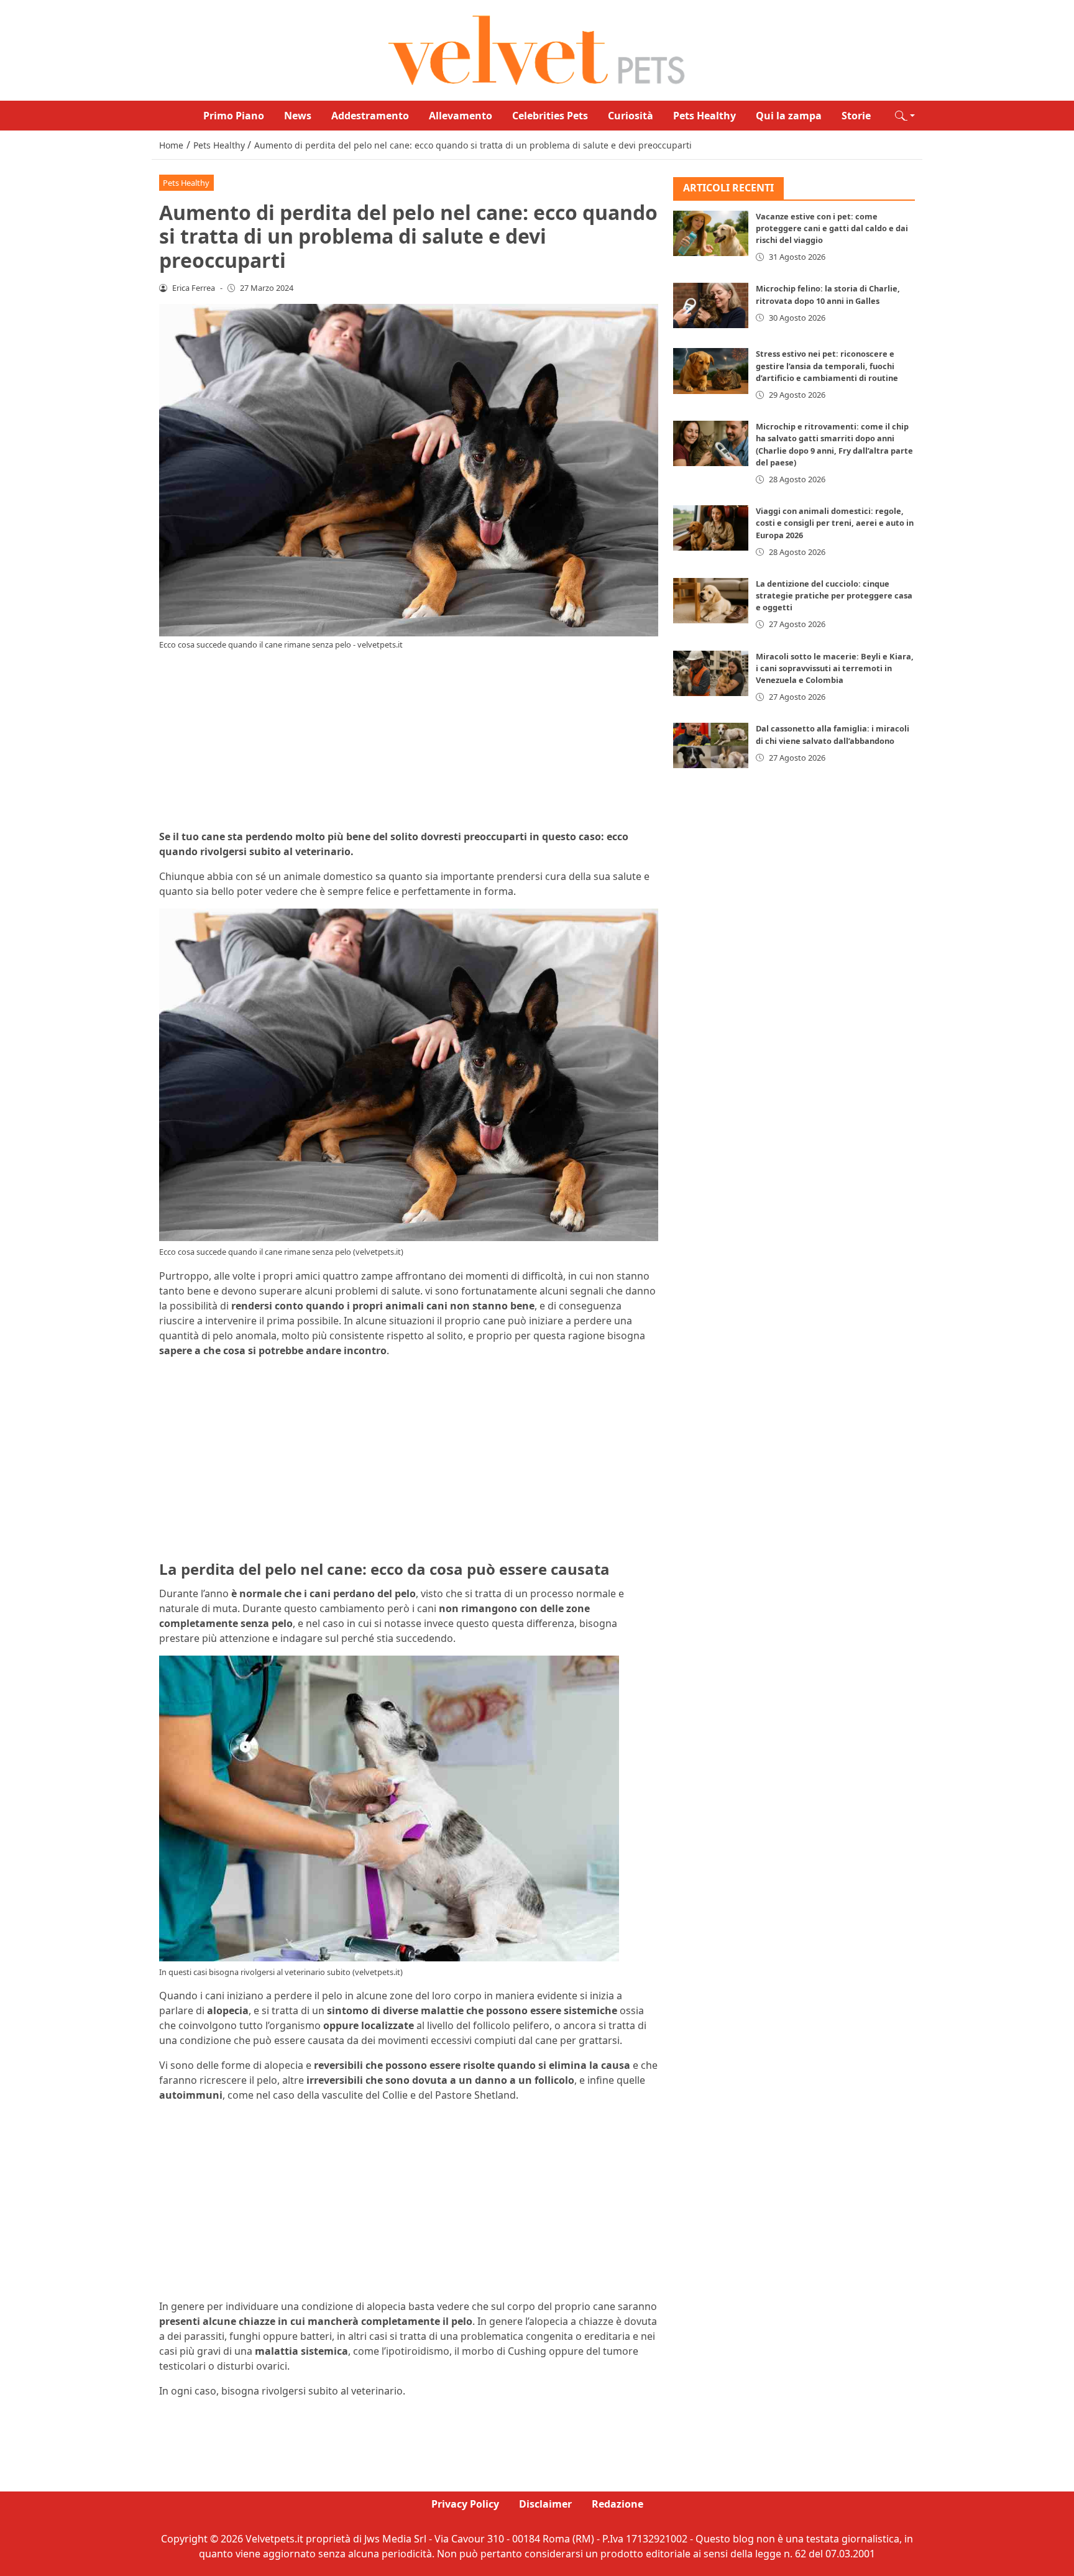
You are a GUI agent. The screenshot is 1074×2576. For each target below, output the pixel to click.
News (298, 116)
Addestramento (370, 116)
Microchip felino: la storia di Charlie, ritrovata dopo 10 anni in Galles (828, 294)
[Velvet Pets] (537, 49)
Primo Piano (234, 116)
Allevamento (461, 116)
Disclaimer (545, 2504)
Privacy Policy (465, 2504)
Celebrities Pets (550, 116)
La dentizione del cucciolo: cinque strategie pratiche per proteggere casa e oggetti (834, 595)
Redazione (617, 2504)
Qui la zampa (789, 116)
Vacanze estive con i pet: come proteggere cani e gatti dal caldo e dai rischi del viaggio (832, 228)
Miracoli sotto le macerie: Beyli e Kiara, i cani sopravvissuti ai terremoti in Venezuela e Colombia (835, 668)
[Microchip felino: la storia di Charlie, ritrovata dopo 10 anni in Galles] (711, 305)
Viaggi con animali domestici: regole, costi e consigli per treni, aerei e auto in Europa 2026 (835, 523)
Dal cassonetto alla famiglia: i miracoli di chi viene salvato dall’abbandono (833, 734)
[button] (905, 116)
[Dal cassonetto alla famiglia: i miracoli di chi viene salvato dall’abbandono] (711, 745)
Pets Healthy (705, 116)
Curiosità (631, 116)
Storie (856, 116)
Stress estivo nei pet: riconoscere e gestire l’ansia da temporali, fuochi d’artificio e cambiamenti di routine (827, 365)
